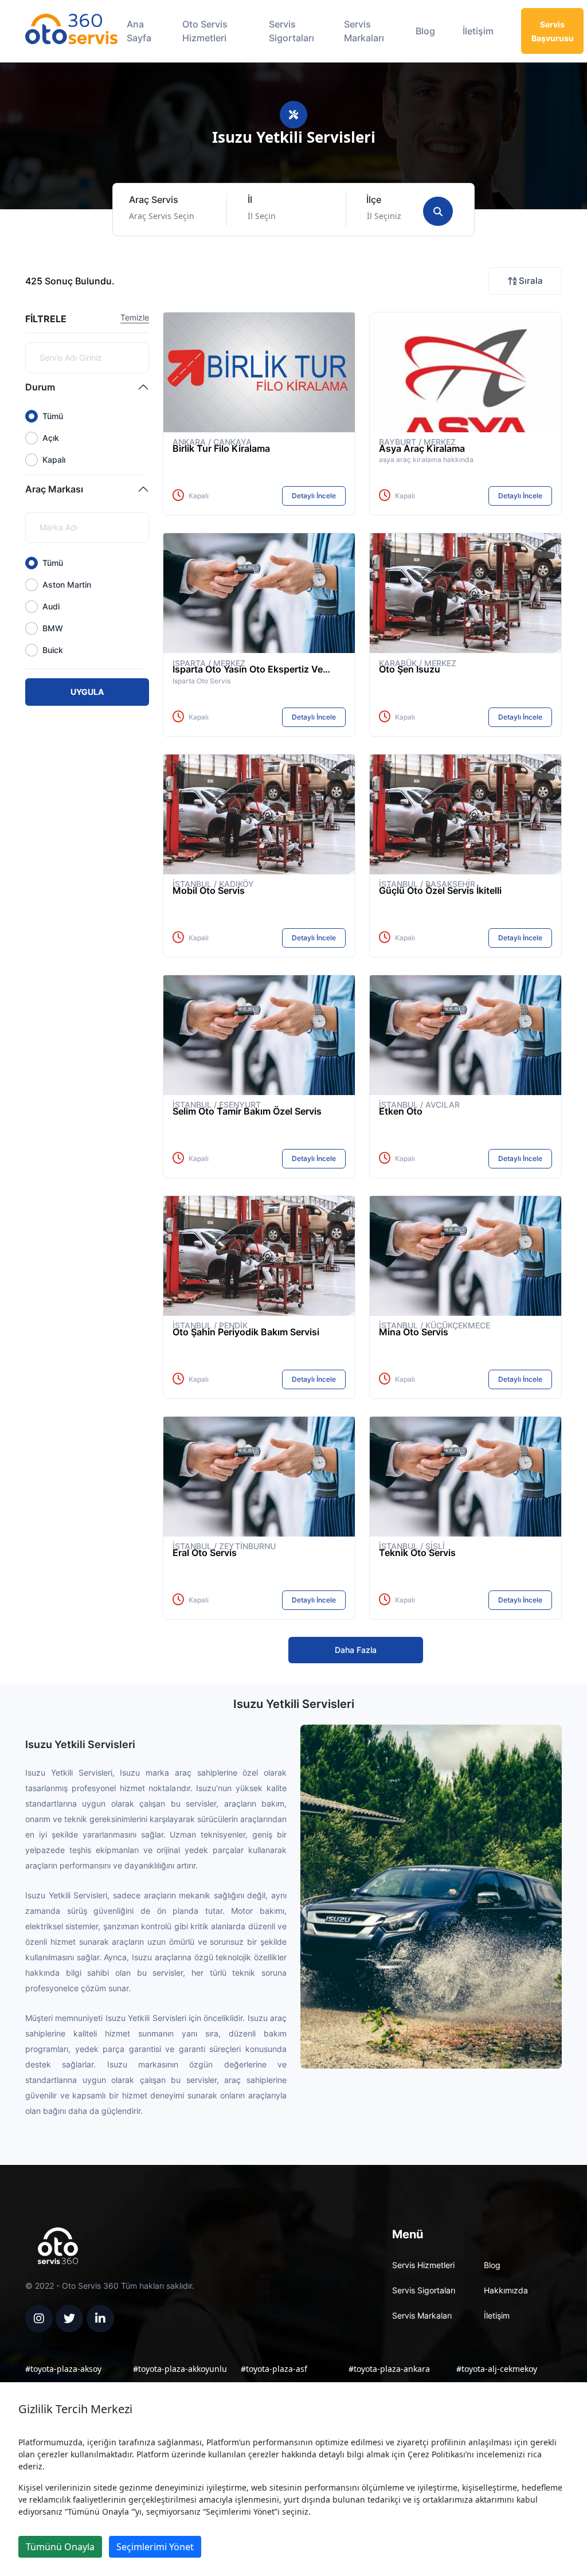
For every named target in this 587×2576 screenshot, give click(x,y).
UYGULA (87, 692)
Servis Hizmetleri (423, 2265)
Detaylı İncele (314, 496)
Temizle (135, 317)
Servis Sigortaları (291, 31)
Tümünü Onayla (60, 2547)
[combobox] (174, 216)
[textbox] (167, 216)
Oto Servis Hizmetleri (205, 31)
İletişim (478, 31)
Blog (425, 31)
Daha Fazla (356, 1650)
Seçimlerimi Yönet (155, 2547)
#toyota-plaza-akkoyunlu (180, 2369)
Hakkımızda (506, 2290)
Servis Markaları (364, 31)
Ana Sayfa (139, 31)
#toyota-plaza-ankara (389, 2369)
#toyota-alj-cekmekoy (497, 2369)
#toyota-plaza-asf (274, 2369)
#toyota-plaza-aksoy (63, 2369)
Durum (40, 387)
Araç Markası (54, 489)
